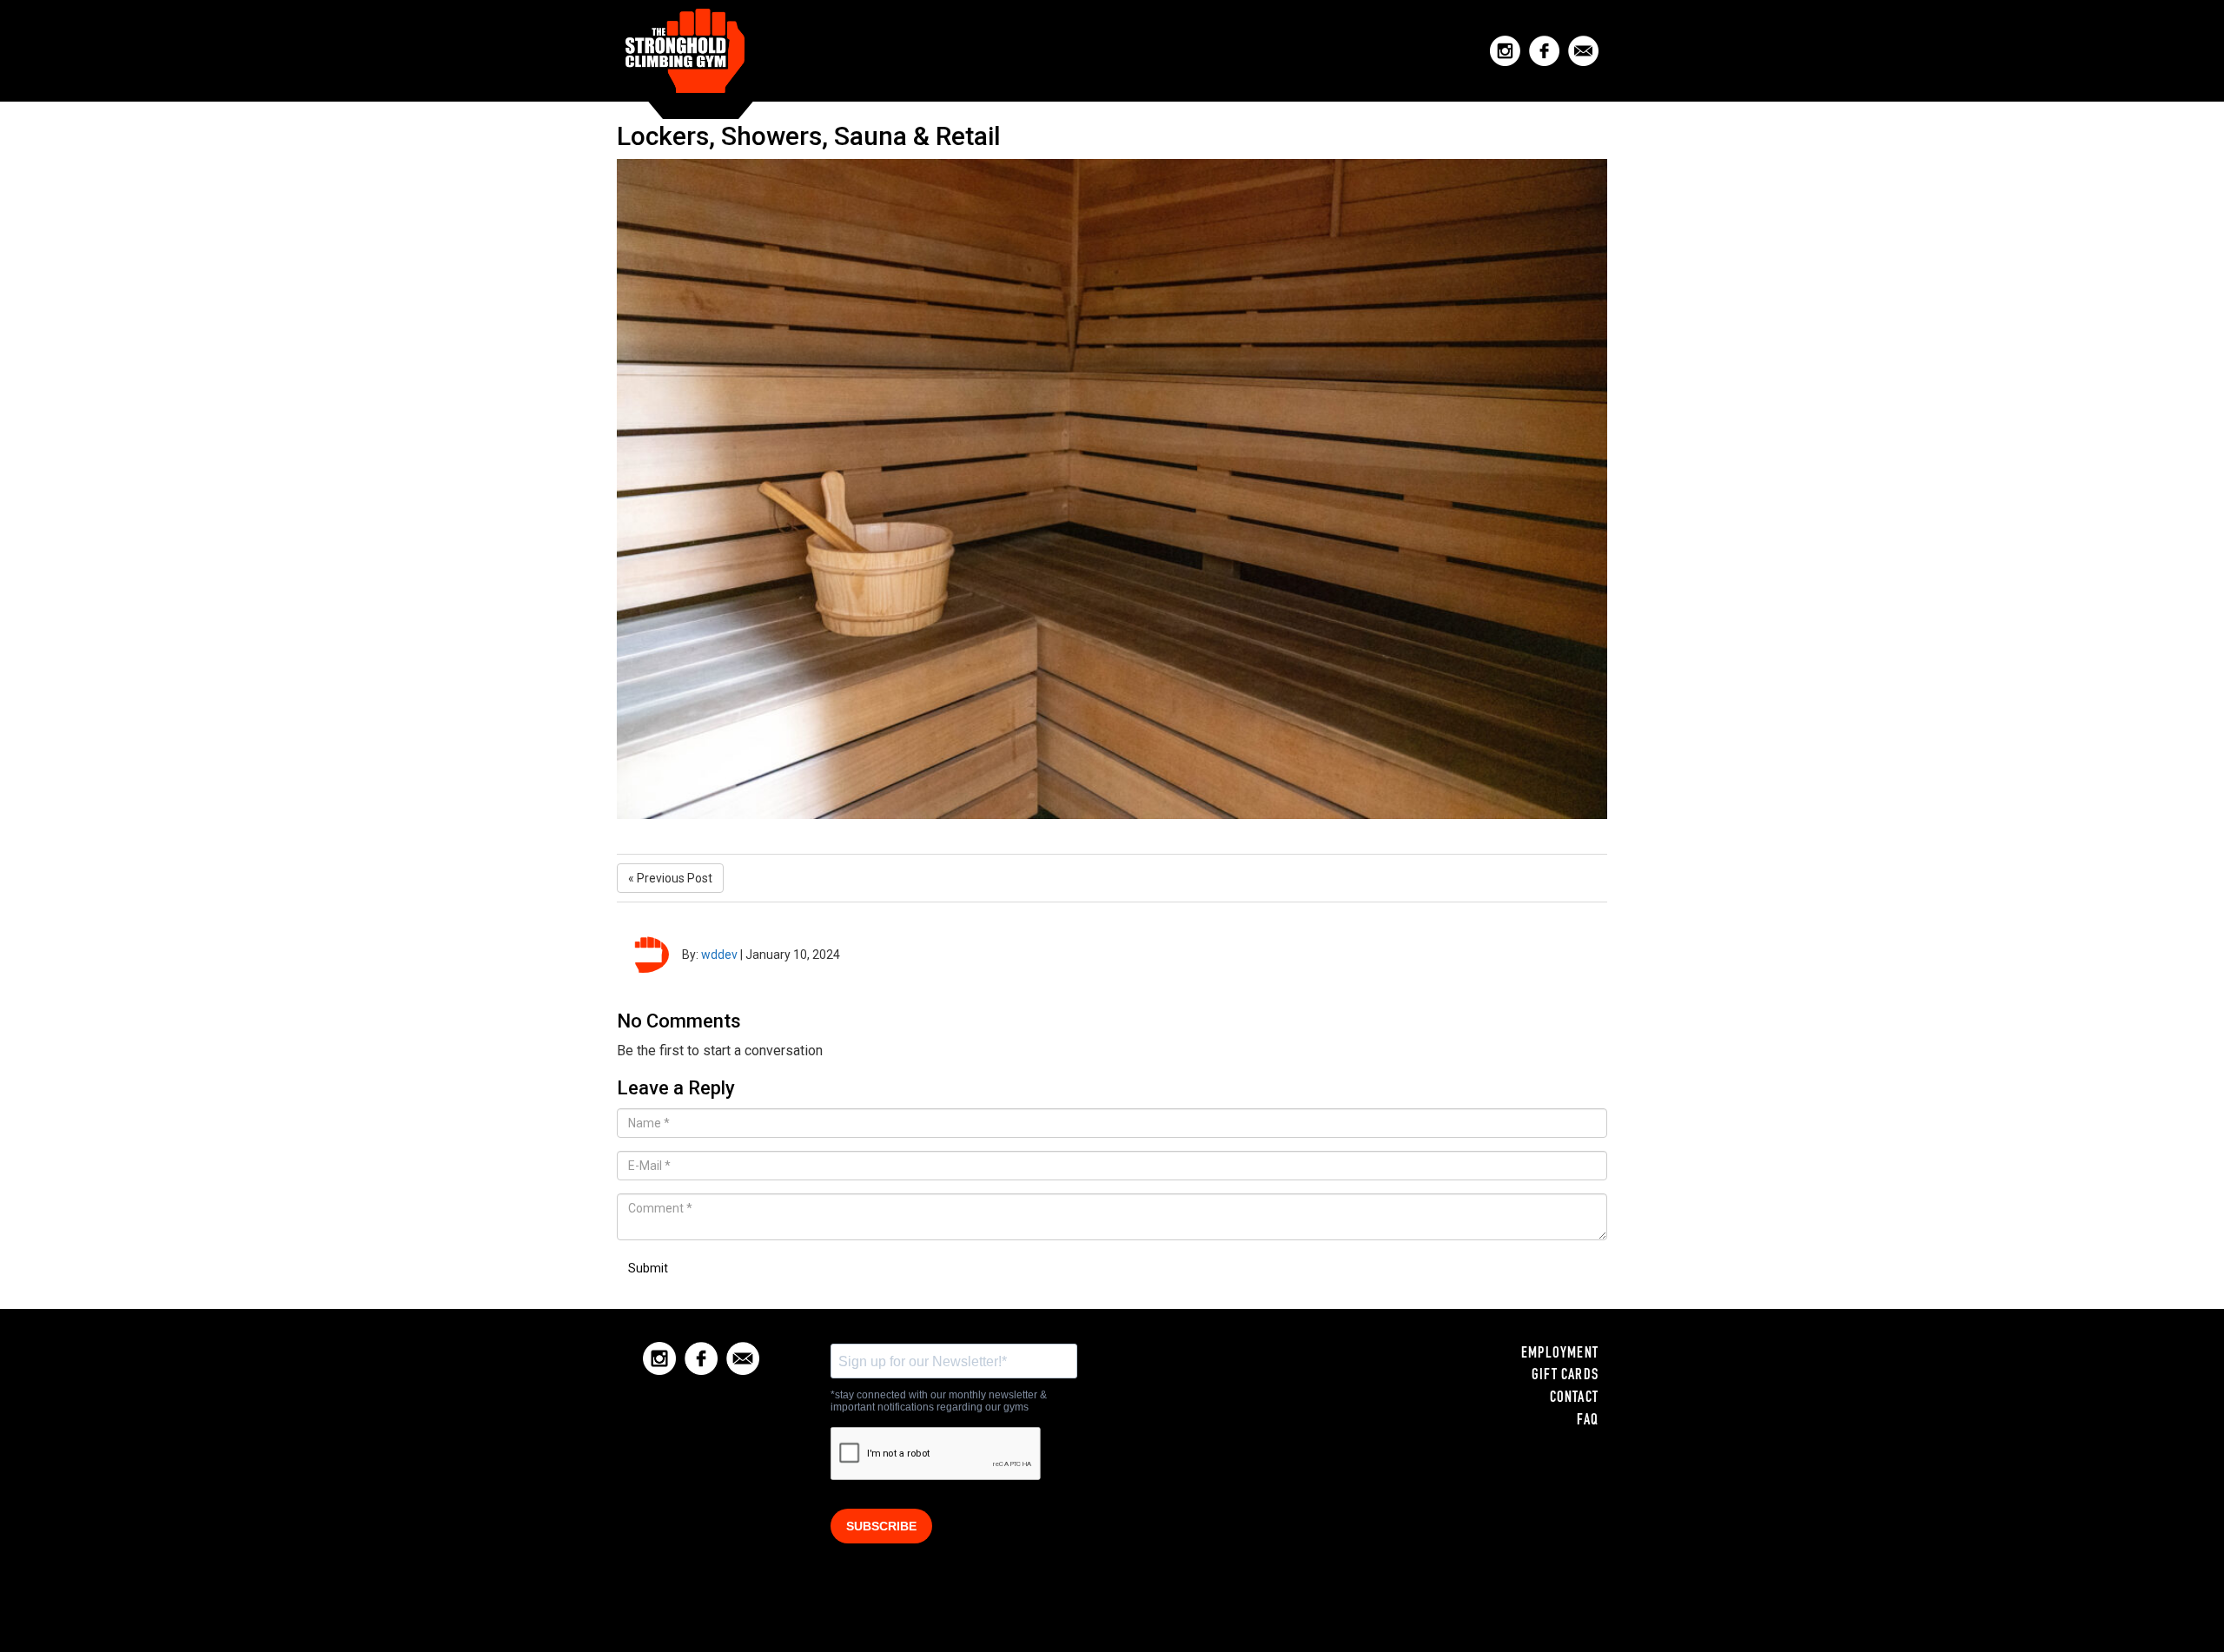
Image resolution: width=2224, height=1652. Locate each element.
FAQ (1588, 1421)
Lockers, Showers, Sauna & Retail (809, 136)
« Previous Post (670, 878)
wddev (719, 955)
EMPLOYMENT (1560, 1354)
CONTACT (1574, 1398)
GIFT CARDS (1565, 1376)
